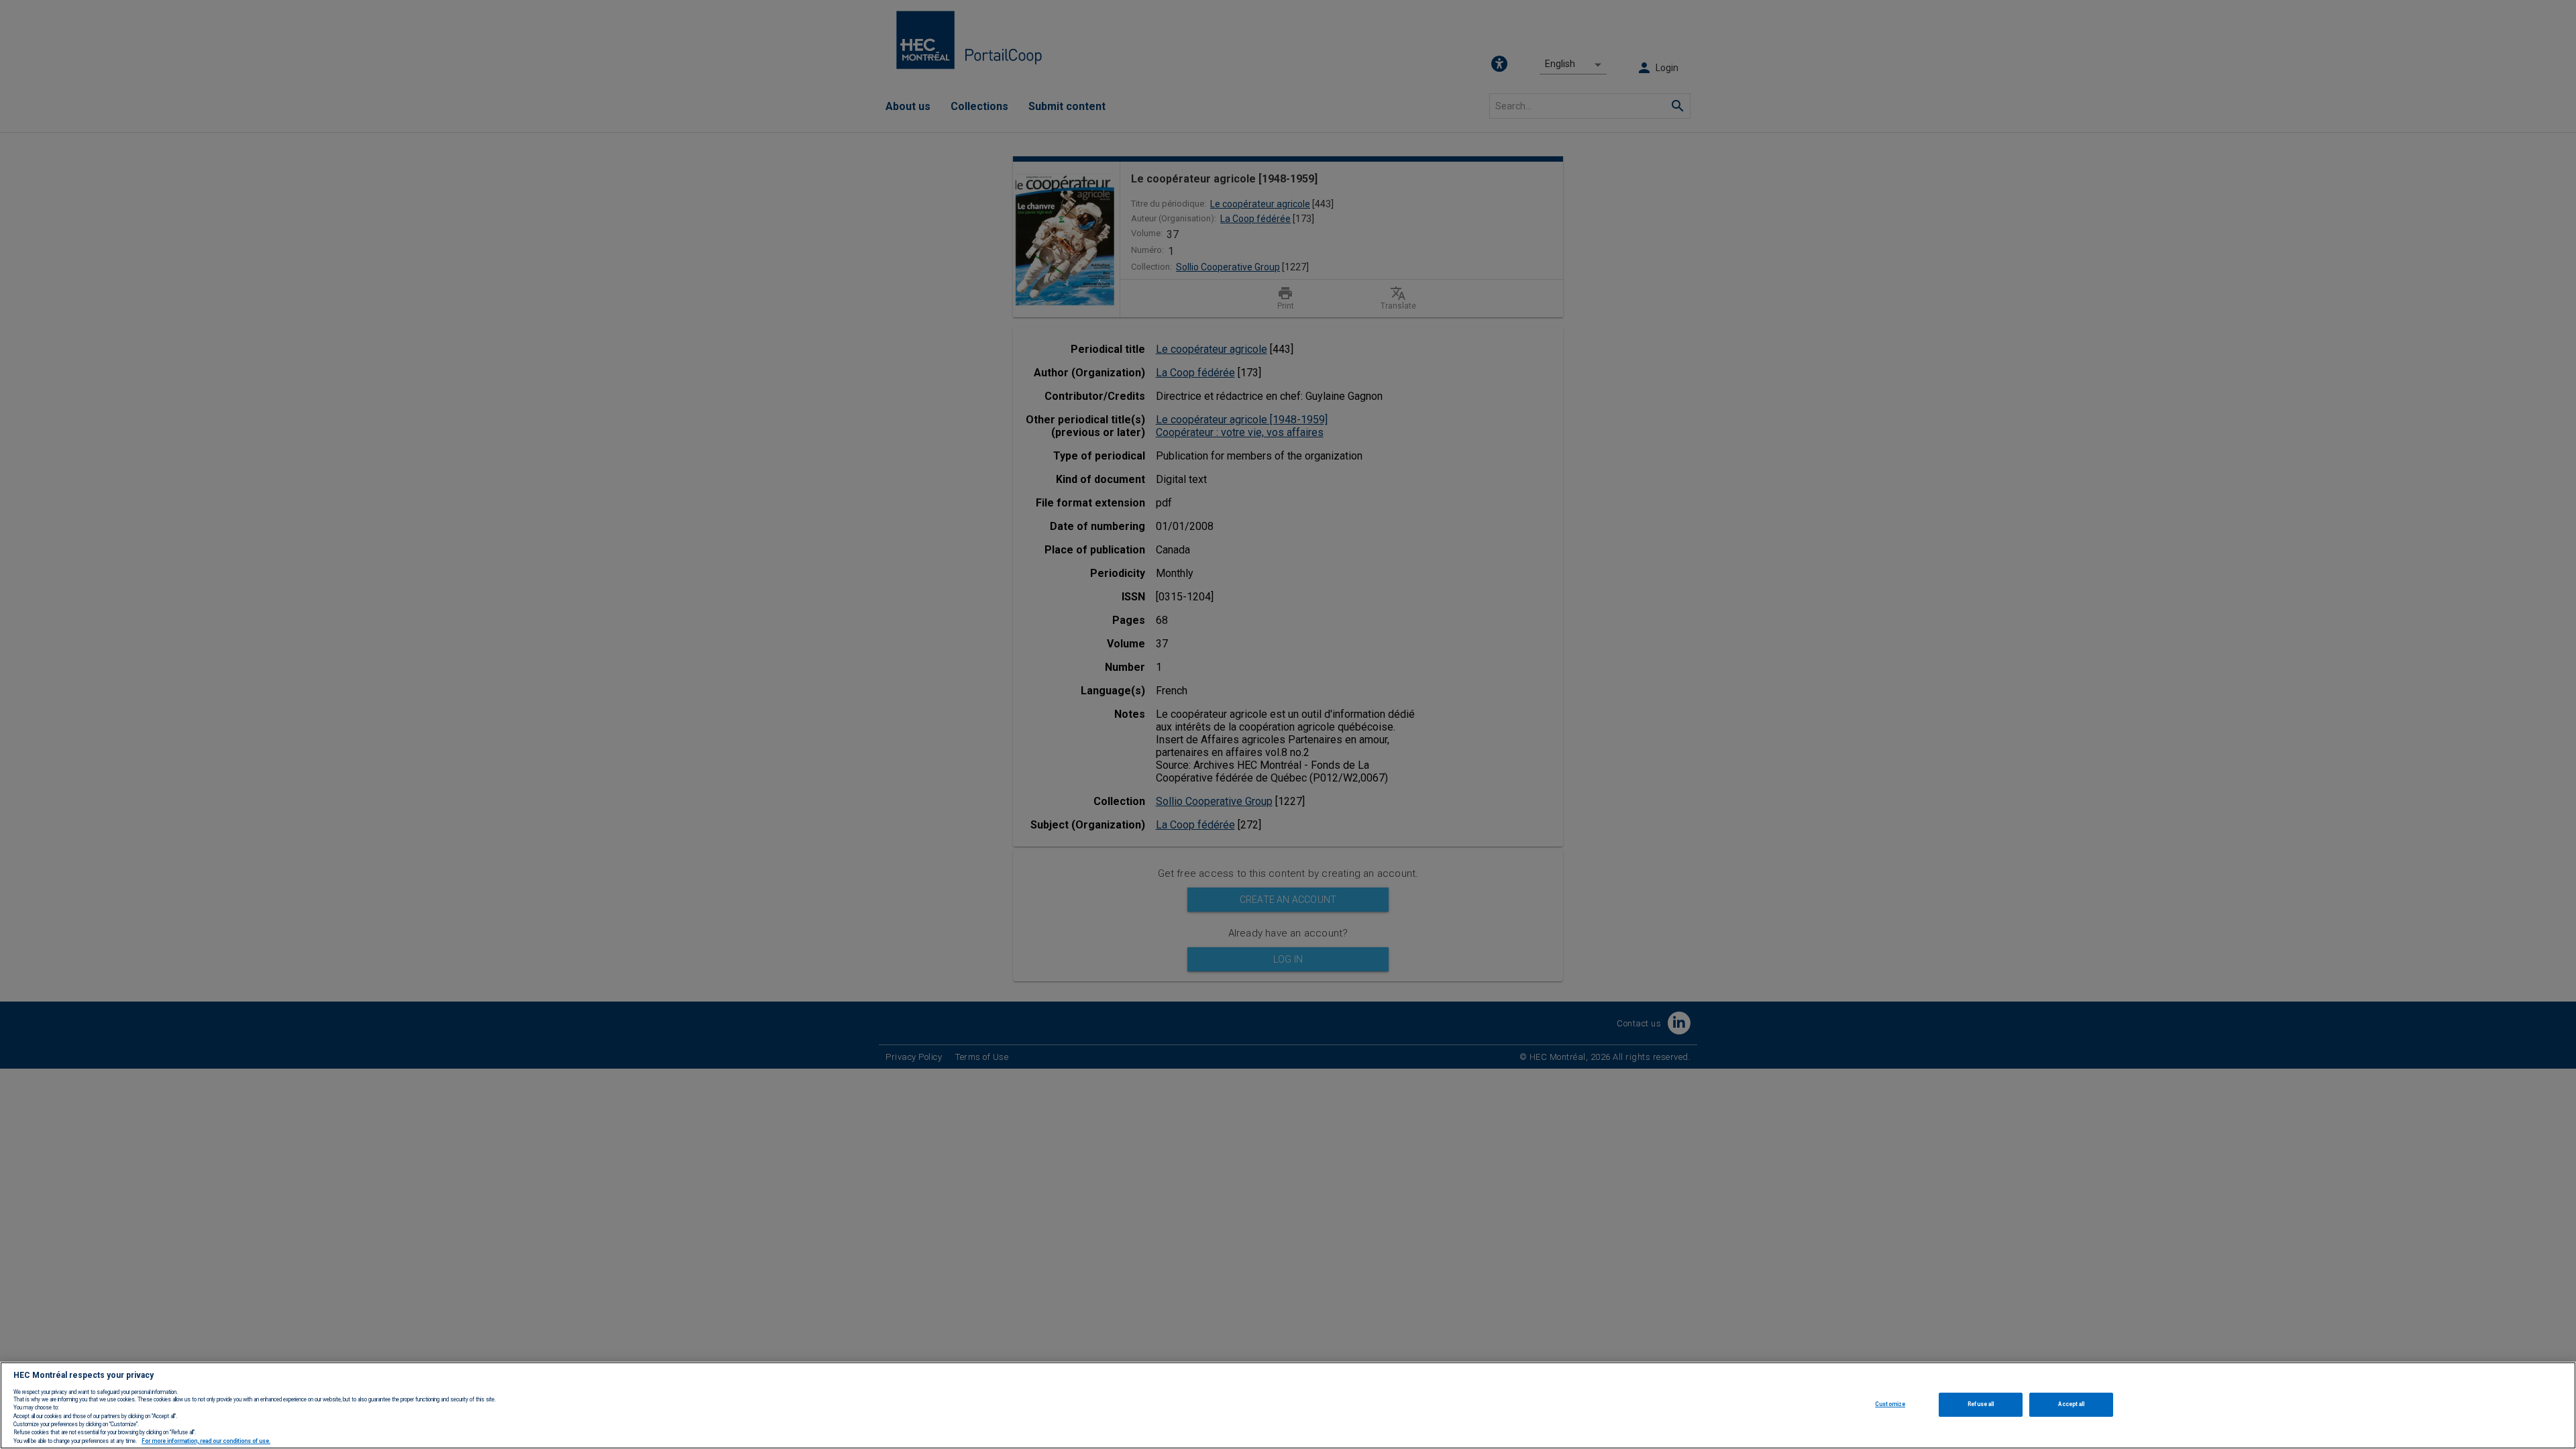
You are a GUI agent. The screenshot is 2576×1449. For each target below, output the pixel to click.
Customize (1890, 1404)
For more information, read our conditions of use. (206, 1441)
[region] (1288, 1405)
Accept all (2071, 1404)
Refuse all (1981, 1404)
